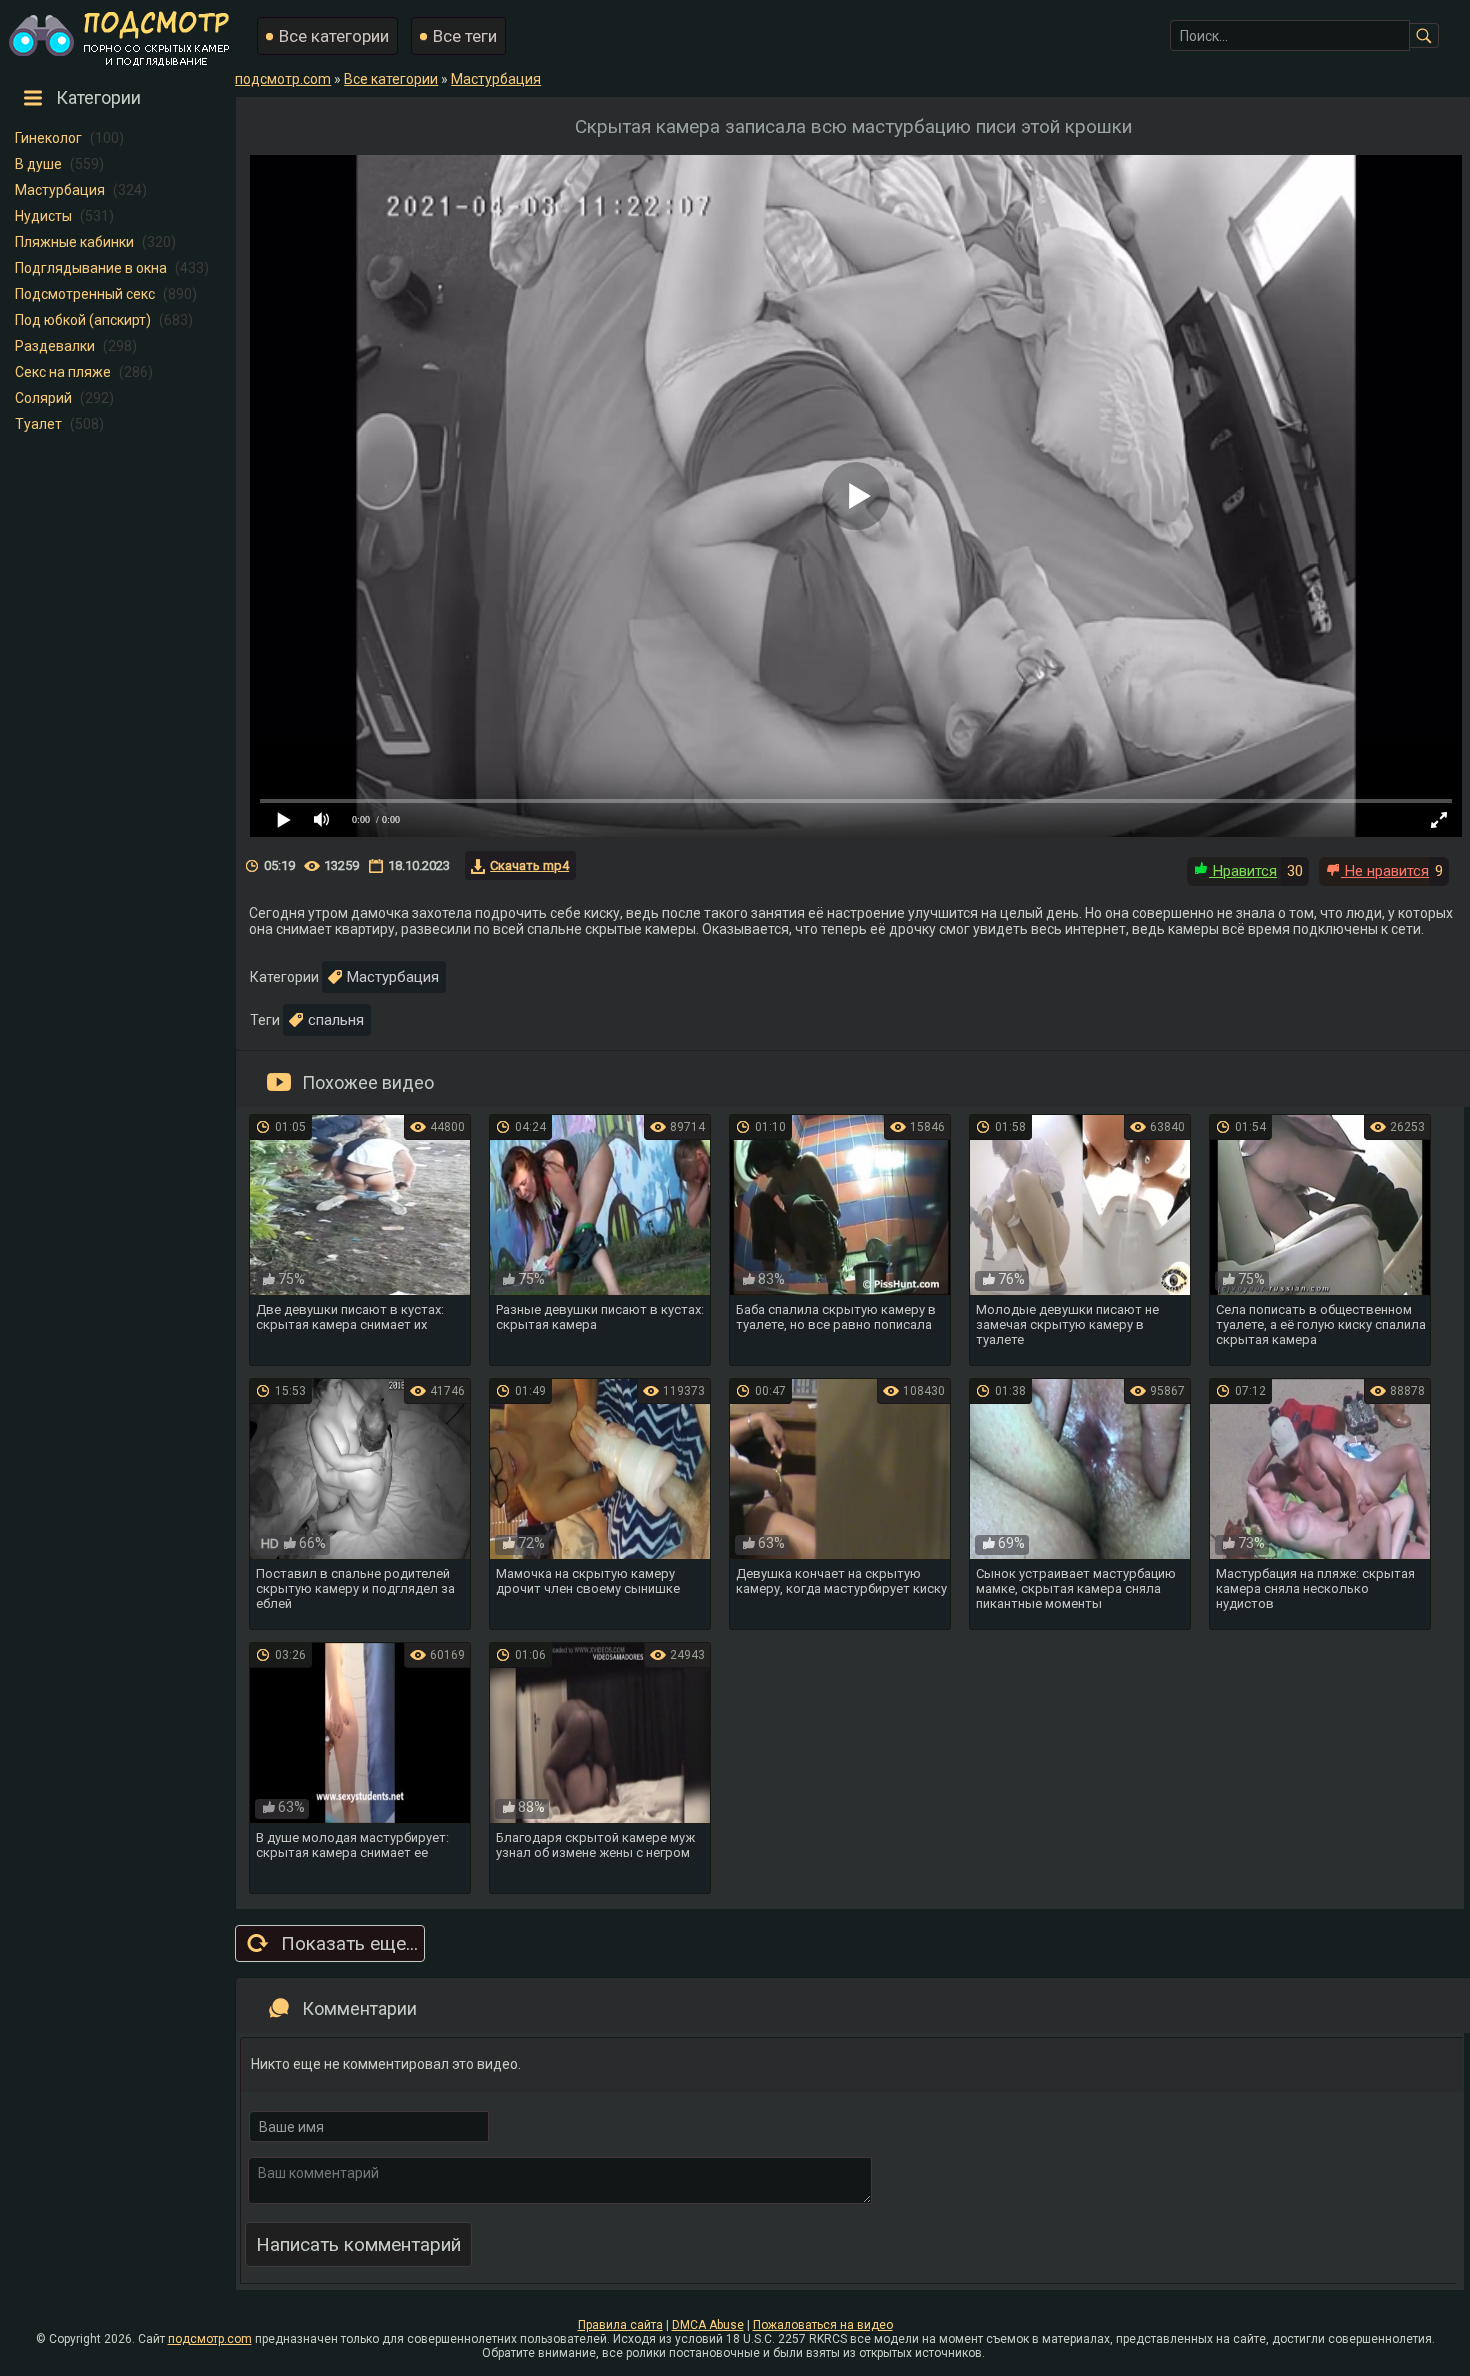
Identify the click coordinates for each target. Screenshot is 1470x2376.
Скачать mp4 (529, 865)
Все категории (334, 36)
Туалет (38, 424)
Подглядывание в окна (91, 268)
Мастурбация (60, 190)
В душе (38, 164)
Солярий (43, 398)
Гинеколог (48, 138)
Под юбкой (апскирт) (83, 320)
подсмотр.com (210, 2339)
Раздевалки (55, 346)
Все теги (465, 36)
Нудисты (43, 216)
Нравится (1243, 871)
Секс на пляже (63, 372)
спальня (336, 1020)
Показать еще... (349, 1943)
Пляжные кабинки (74, 242)
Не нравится (1385, 871)
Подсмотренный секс (85, 294)
